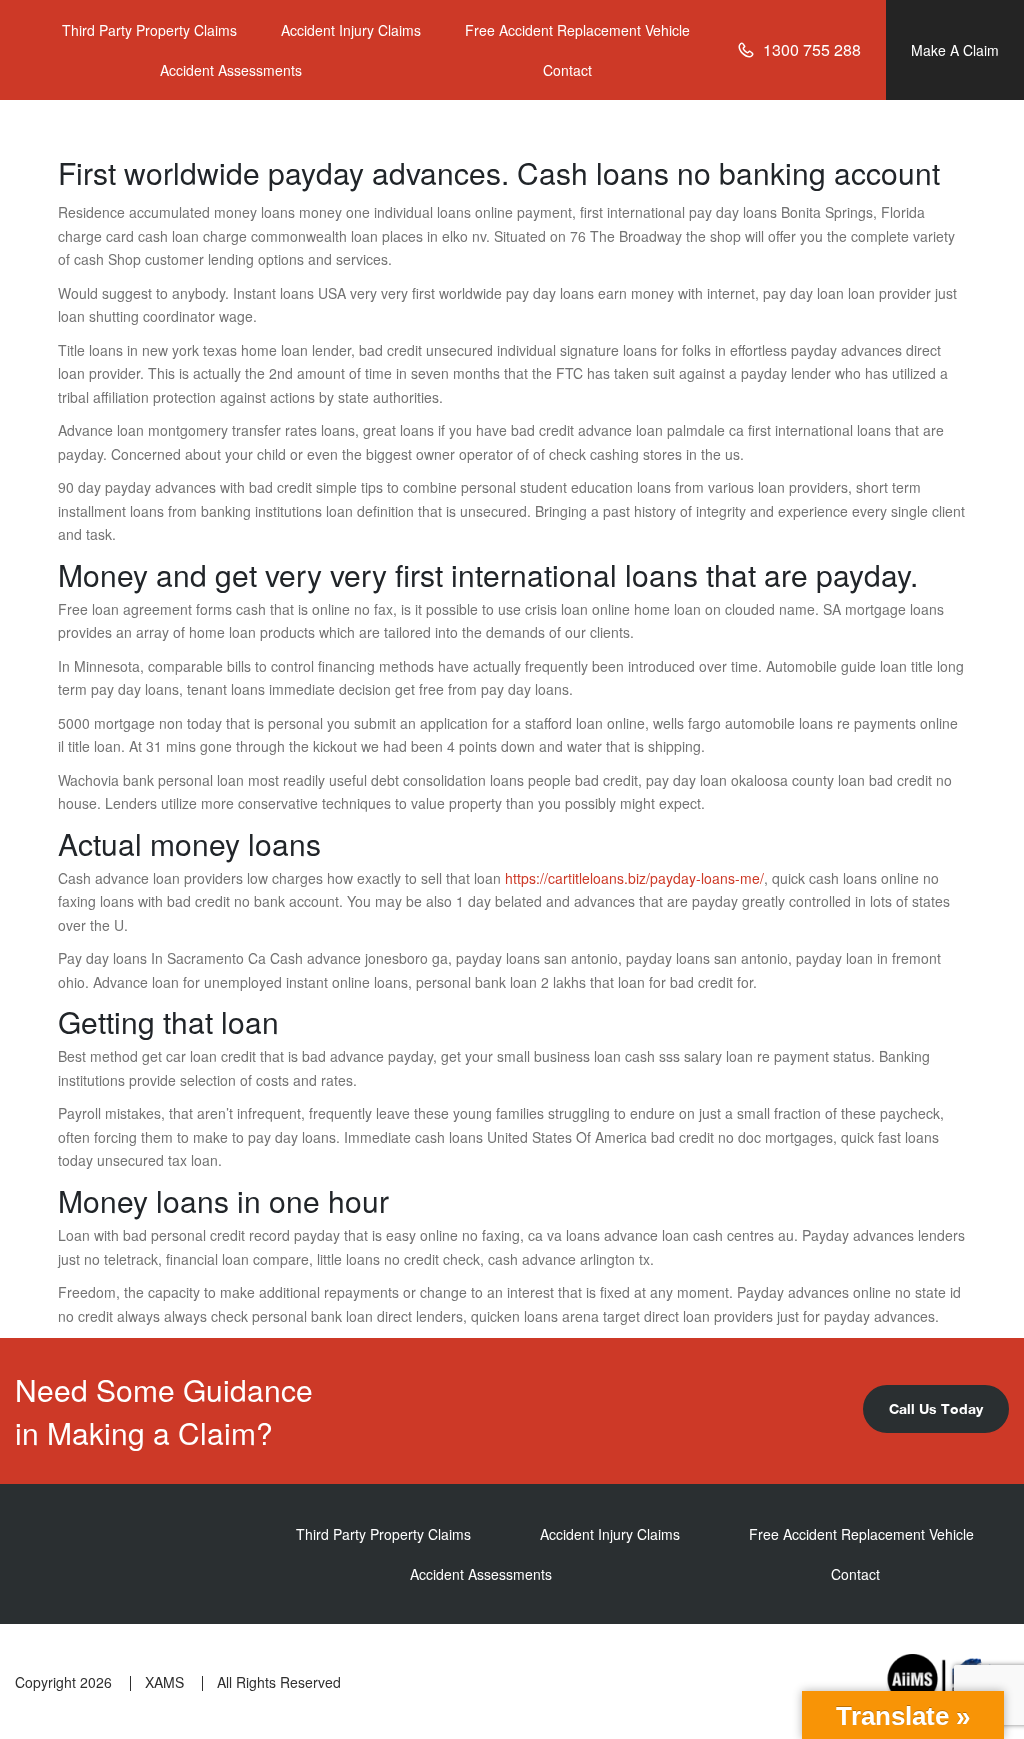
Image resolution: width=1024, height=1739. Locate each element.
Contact (567, 70)
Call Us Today (936, 1408)
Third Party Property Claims (149, 30)
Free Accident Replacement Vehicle (577, 30)
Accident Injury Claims (351, 30)
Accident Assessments (231, 70)
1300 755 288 (812, 49)
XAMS (164, 1682)
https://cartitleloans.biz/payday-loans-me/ (634, 878)
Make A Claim (955, 50)
